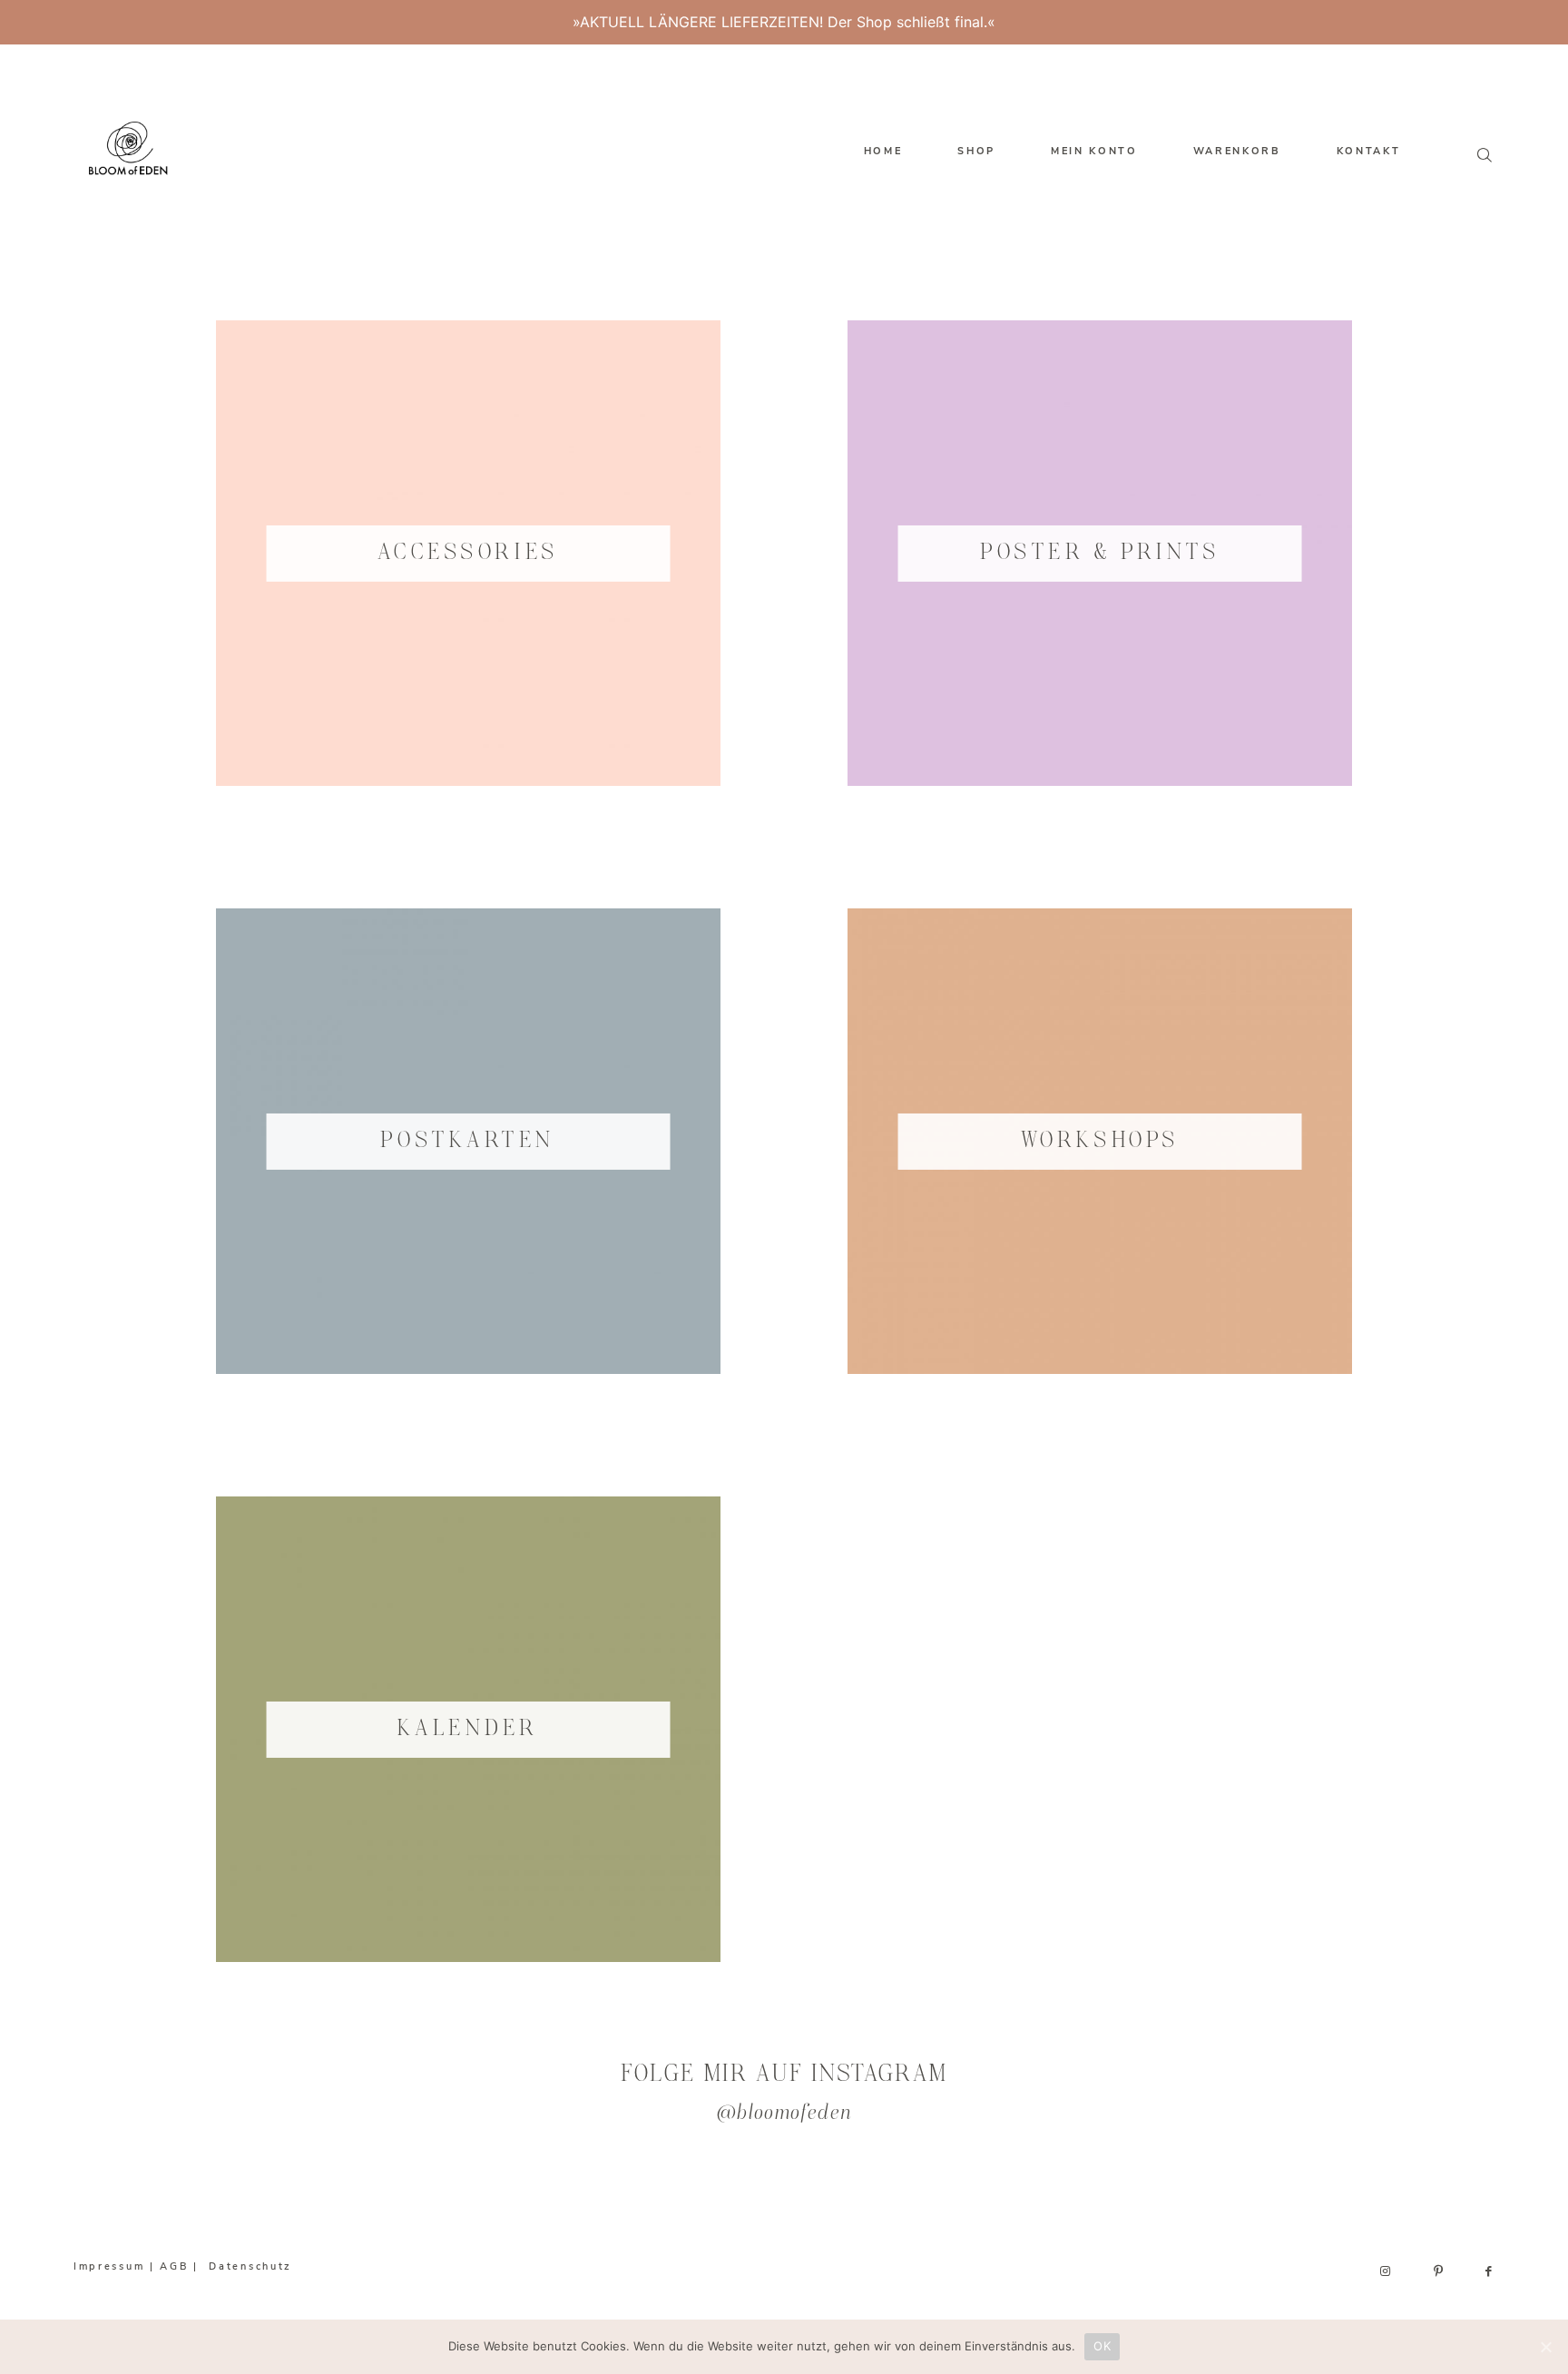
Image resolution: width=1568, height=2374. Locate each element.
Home (883, 152)
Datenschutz (250, 2266)
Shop (976, 152)
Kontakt (1369, 152)
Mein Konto (1094, 152)
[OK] (1545, 2347)
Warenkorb (1237, 152)
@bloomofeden (784, 2114)
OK (1102, 2346)
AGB (174, 2266)
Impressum (109, 2266)
